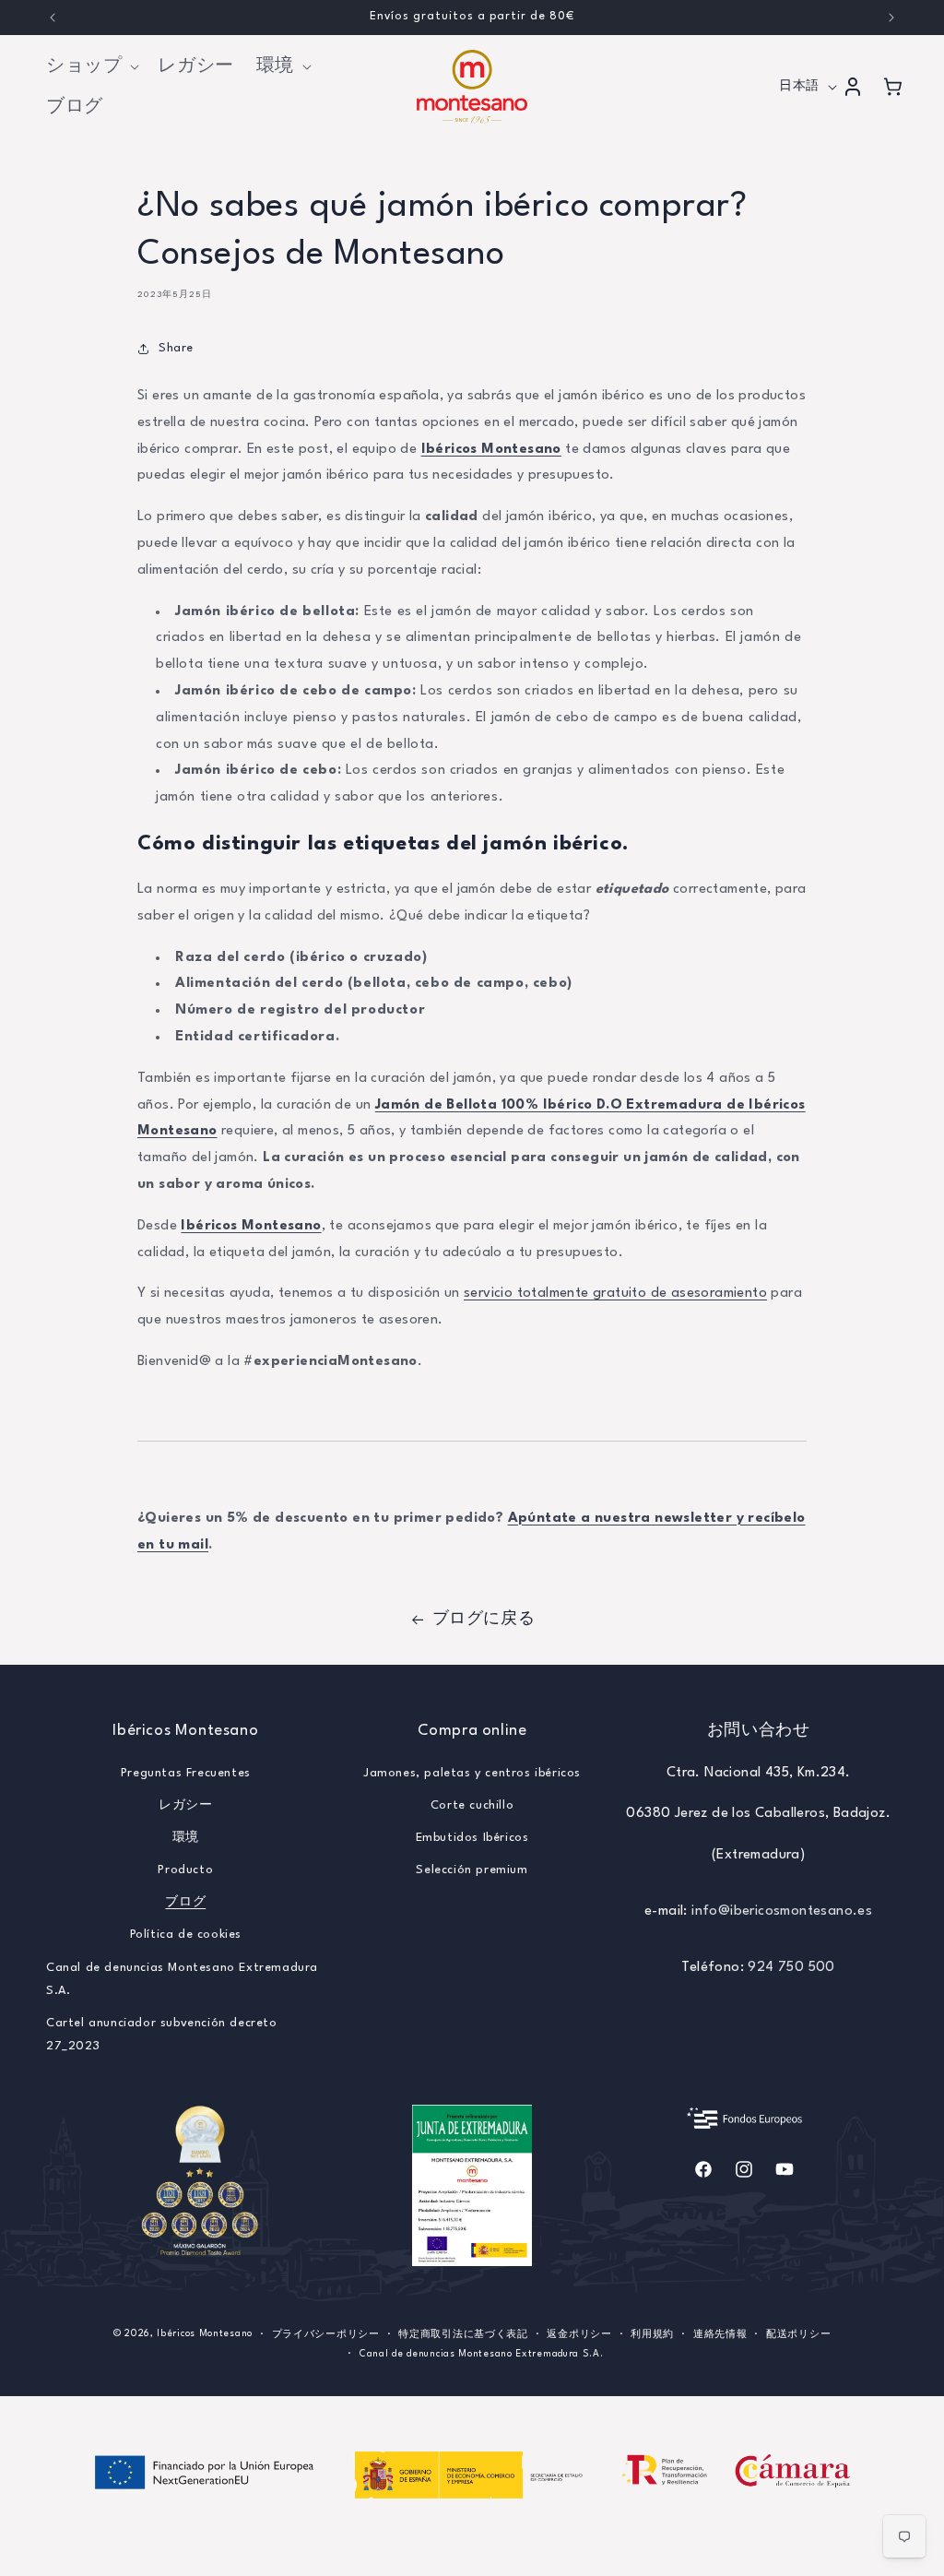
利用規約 (652, 2334)
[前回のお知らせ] (53, 18)
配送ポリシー (798, 2334)
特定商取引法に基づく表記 (463, 2334)
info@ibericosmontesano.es (782, 1911)
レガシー (185, 1805)
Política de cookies (186, 1935)
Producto (185, 1870)
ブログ (185, 1902)
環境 (186, 1838)
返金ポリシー (579, 2334)
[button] (91, 66)
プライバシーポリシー (326, 2334)
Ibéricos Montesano (491, 450)
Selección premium (472, 1870)
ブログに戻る (484, 1619)
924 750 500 (791, 1968)
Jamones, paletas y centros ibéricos (472, 1773)
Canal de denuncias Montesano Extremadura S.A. (182, 1979)
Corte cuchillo (472, 1805)
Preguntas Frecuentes (186, 1773)
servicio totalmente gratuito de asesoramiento (615, 1294)
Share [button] (176, 348)
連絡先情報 (720, 2334)
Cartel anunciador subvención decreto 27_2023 (162, 2035)
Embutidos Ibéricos (472, 1838)
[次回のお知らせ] (891, 18)
